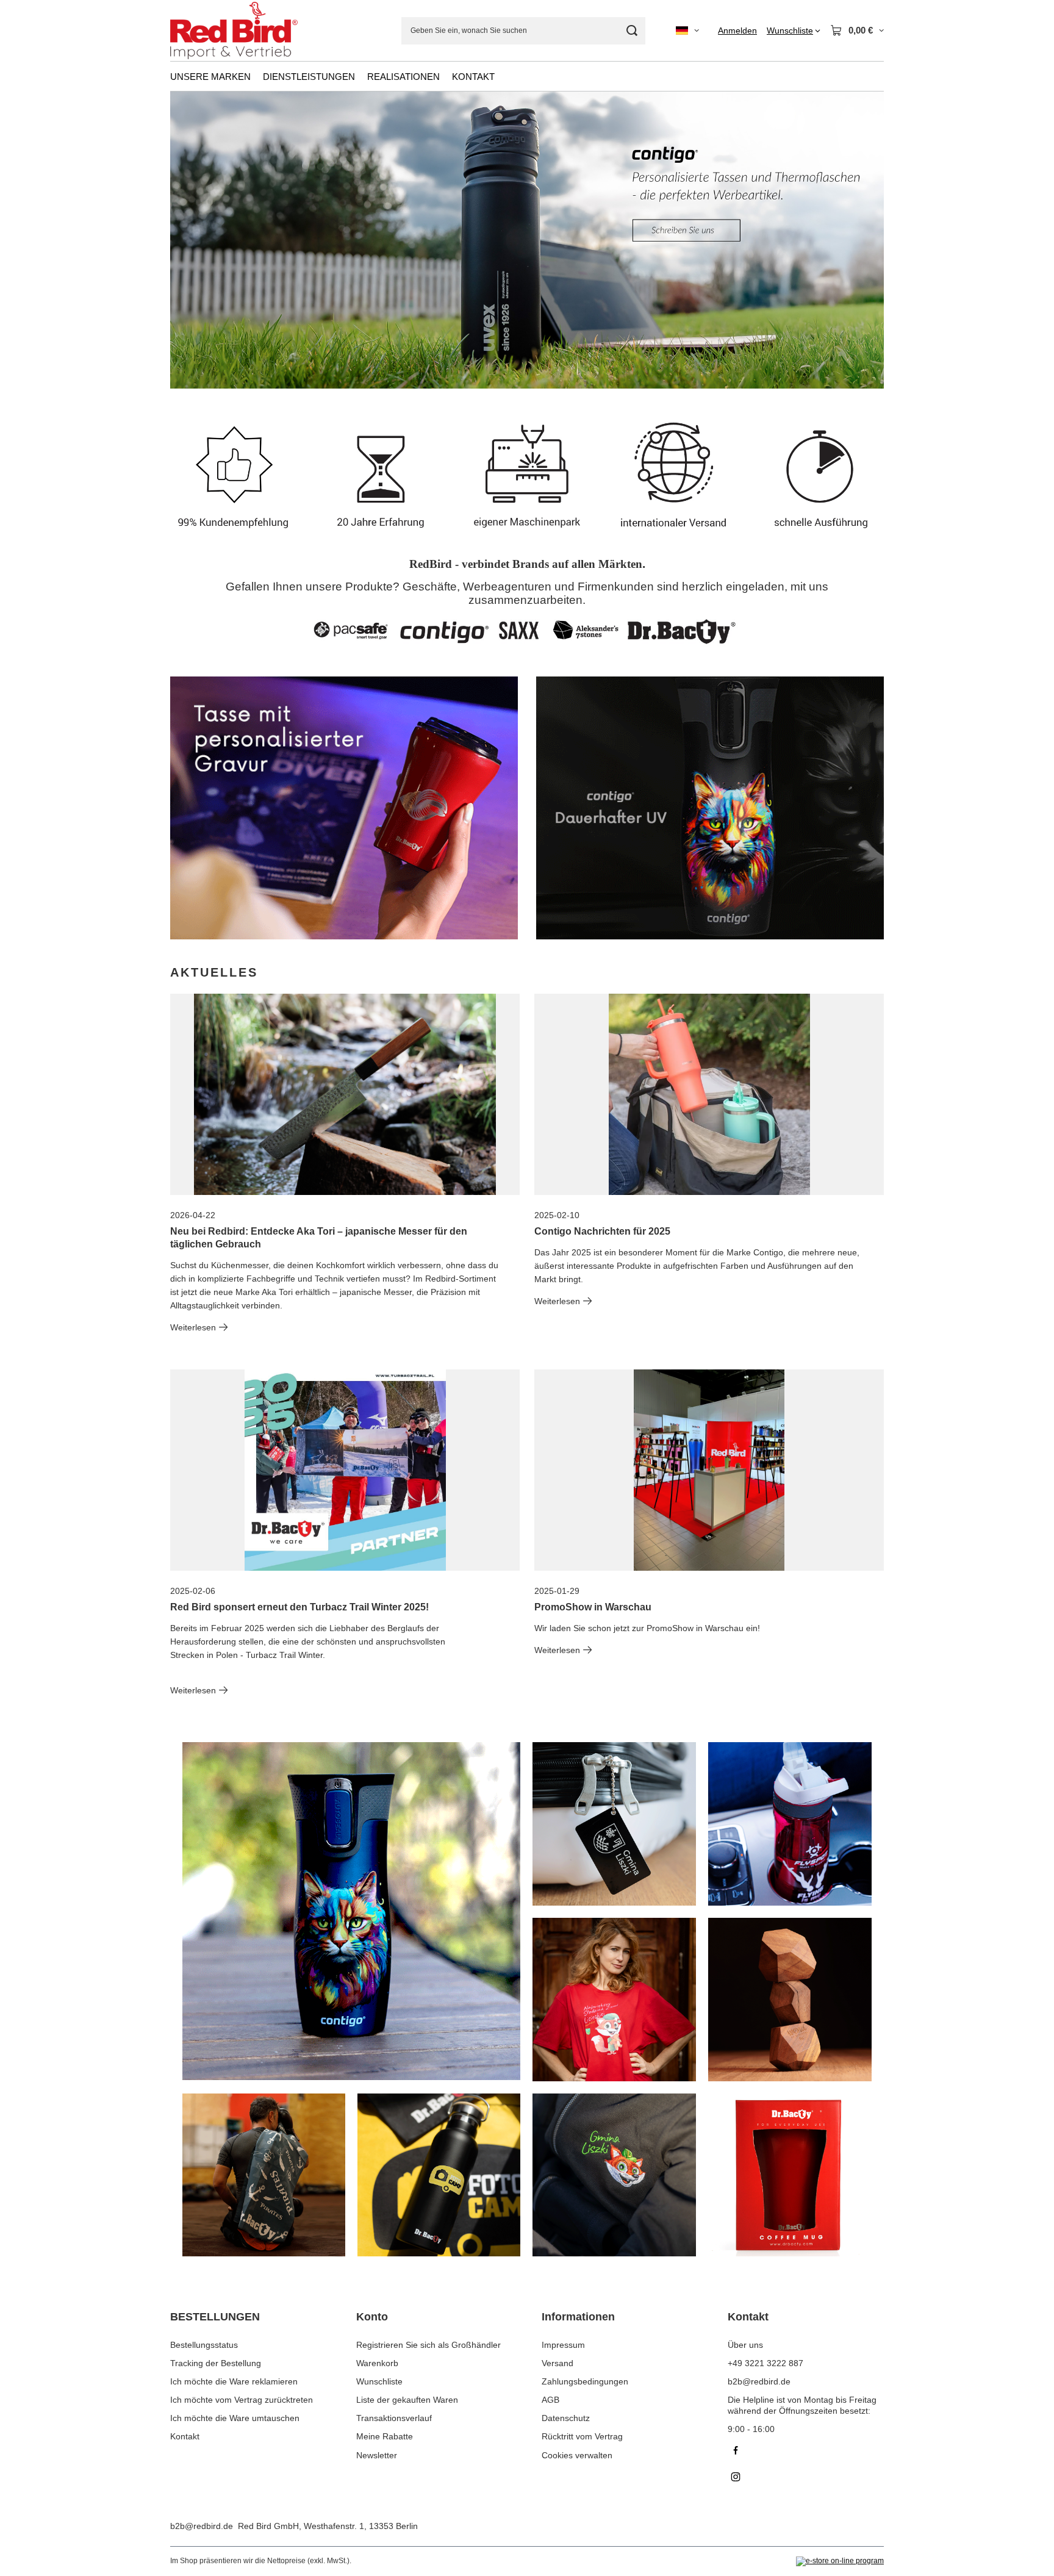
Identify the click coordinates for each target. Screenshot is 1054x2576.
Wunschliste (379, 2381)
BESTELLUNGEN (215, 2317)
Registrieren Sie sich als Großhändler (428, 2345)
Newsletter (377, 2455)
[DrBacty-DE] (344, 808)
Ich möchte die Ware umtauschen (235, 2418)
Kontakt (185, 2436)
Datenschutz (566, 2418)
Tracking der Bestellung (216, 2363)
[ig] (806, 2478)
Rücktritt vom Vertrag (582, 2436)
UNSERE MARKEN (210, 77)
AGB (550, 2400)
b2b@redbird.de (202, 2526)
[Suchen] (632, 31)
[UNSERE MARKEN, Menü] (257, 76)
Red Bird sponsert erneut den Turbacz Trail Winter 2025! (299, 1607)
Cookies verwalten (577, 2455)
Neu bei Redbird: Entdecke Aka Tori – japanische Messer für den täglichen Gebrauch (319, 1238)
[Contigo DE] (710, 808)
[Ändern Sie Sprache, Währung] (687, 30)
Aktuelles (214, 972)
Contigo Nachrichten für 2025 (602, 1231)
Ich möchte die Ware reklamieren (234, 2381)
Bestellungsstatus (204, 2345)
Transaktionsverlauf (394, 2418)
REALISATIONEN (403, 77)
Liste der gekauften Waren (407, 2400)
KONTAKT (473, 77)
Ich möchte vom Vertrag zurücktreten (242, 2400)
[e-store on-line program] (840, 2561)
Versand (557, 2363)
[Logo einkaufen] (234, 31)
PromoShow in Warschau (593, 1607)
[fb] (806, 2452)
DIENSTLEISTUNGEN (309, 77)
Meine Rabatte (385, 2436)
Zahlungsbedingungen (585, 2381)
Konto (372, 2317)
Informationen (578, 2317)
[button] (884, 240)
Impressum (563, 2345)
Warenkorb (377, 2363)
